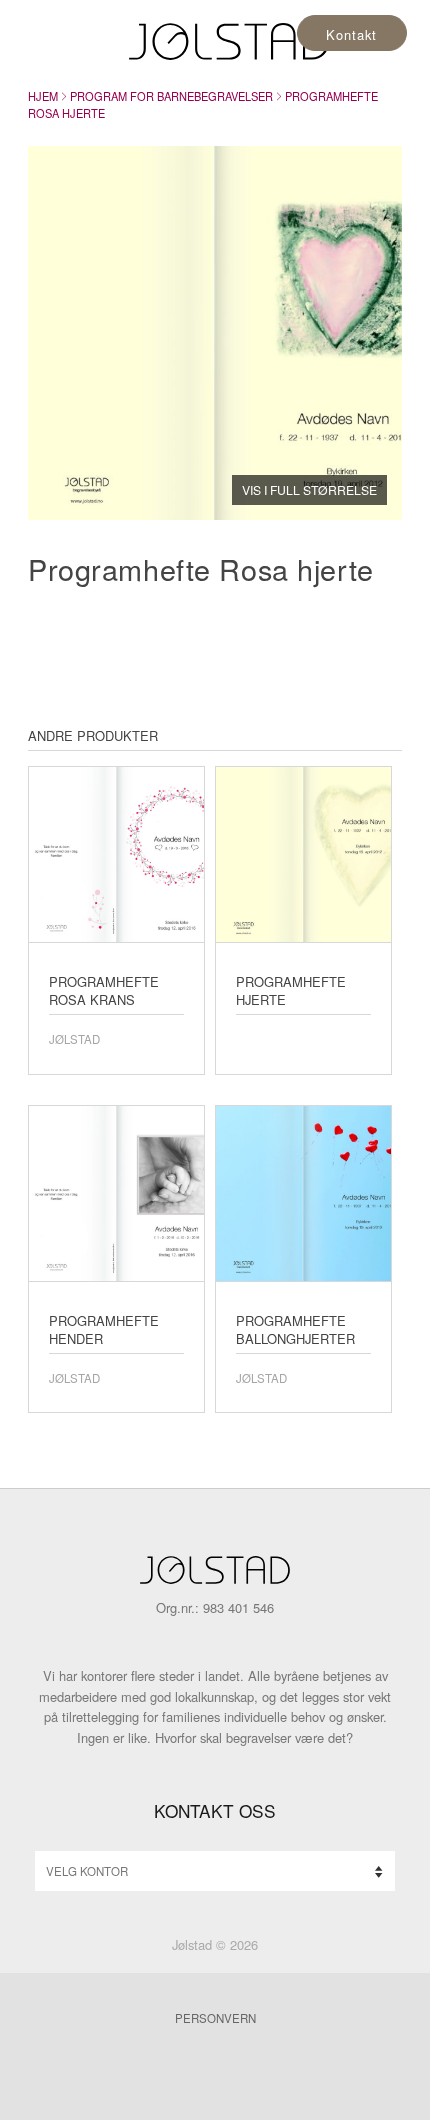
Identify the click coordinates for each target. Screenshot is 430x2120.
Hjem (43, 96)
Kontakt (351, 34)
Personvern (215, 2018)
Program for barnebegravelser (171, 96)
